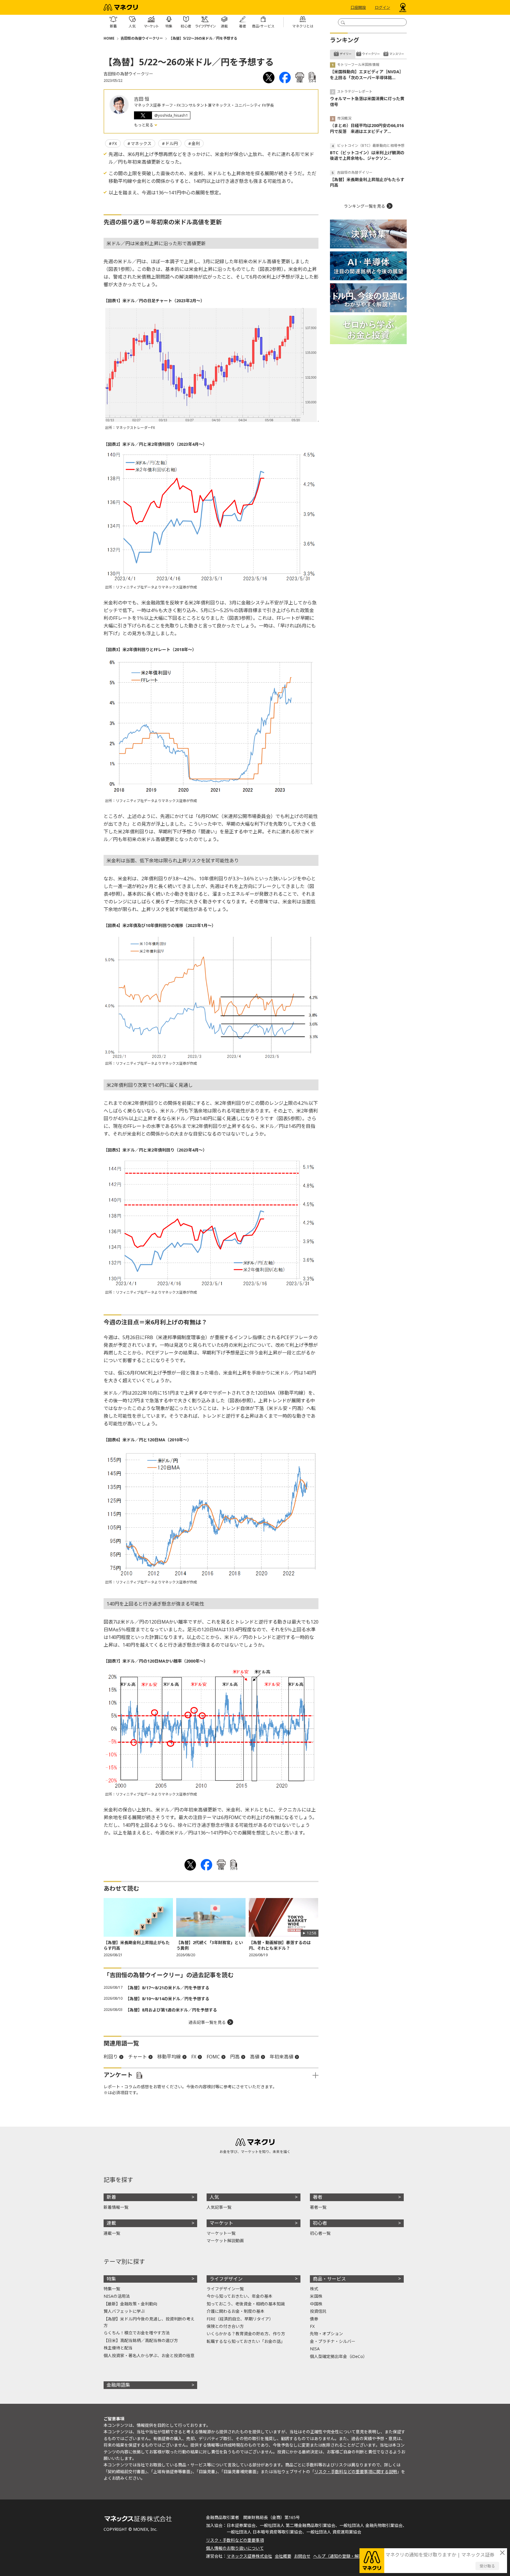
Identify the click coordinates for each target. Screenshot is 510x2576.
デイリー (346, 54)
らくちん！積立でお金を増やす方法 (137, 2333)
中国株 (316, 2304)
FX (115, 143)
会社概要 (283, 2556)
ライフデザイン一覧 (225, 2289)
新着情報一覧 (116, 2207)
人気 (214, 2197)
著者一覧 (318, 2207)
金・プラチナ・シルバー (333, 2341)
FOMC (213, 2057)
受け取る (487, 2566)
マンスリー (397, 54)
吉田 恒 (142, 99)
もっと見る (144, 125)
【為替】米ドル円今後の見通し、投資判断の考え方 (149, 2322)
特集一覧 (112, 2289)
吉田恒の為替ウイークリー (142, 38)
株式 (314, 2289)
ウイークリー (371, 54)
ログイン (382, 7)
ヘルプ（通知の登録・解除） (340, 2556)
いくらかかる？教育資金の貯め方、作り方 (246, 2334)
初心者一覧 (320, 2233)
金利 (196, 143)
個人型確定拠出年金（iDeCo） (339, 2356)
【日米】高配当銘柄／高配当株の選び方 (141, 2340)
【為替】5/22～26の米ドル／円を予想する (203, 38)
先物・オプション (326, 2334)
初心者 (320, 2223)
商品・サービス (329, 2279)
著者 (318, 2197)
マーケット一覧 (221, 2233)
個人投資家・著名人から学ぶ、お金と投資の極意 (149, 2355)
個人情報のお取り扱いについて (235, 2548)
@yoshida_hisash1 (171, 115)
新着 (111, 2197)
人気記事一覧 (219, 2207)
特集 (111, 2279)
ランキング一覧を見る (364, 206)
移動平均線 (169, 2057)
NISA (315, 2349)
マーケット (221, 2223)
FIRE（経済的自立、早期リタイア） (240, 2319)
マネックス (141, 143)
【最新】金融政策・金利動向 (130, 2304)
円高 (235, 2057)
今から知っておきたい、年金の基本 (240, 2296)
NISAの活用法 (117, 2296)
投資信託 (318, 2311)
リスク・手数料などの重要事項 (235, 2540)
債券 (314, 2319)
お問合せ (302, 2556)
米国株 (316, 2296)
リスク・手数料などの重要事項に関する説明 (356, 2472)
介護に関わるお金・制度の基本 (236, 2311)
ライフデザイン (226, 2279)
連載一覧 (112, 2233)
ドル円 (171, 143)
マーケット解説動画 (225, 2241)
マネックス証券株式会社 (249, 2556)
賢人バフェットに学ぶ (124, 2311)
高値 (255, 2057)
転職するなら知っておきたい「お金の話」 (246, 2341)
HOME (109, 38)
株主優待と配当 (118, 2348)
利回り (111, 2057)
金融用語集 (118, 2385)
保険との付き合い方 (225, 2326)
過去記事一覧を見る (207, 2022)
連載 (111, 2223)
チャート (138, 2057)
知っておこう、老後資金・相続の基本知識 (246, 2304)
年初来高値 (282, 2057)
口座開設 (358, 7)
